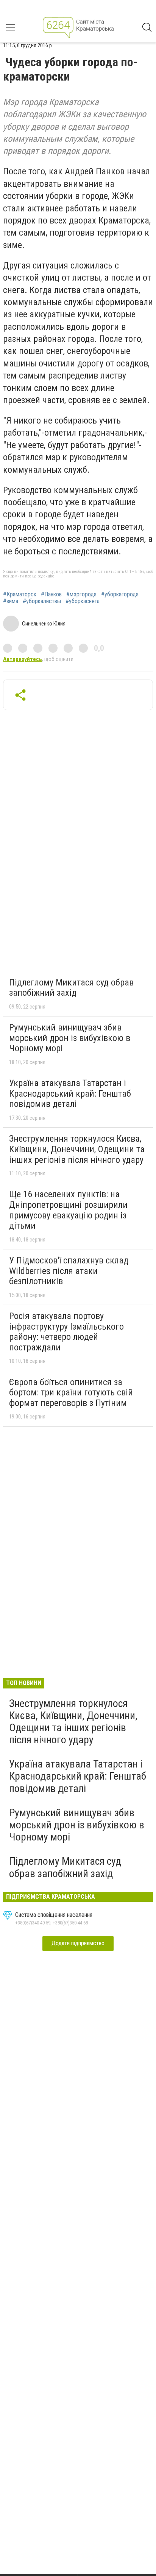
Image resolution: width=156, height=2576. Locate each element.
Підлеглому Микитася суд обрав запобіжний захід (71, 988)
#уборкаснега (83, 601)
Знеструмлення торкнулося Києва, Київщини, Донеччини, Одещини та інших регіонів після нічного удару (77, 1149)
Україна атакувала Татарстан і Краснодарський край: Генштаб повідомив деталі (70, 1093)
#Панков (51, 594)
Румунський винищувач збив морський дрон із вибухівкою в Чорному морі (70, 1038)
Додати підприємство (78, 1943)
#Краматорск (20, 594)
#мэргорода (81, 594)
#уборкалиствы (42, 601)
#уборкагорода (120, 594)
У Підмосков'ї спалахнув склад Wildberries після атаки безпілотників (69, 1271)
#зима (11, 601)
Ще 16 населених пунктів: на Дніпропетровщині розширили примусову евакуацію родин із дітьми (68, 1210)
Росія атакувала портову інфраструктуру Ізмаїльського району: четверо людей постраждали (66, 1332)
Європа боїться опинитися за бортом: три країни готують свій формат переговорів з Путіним (71, 1393)
